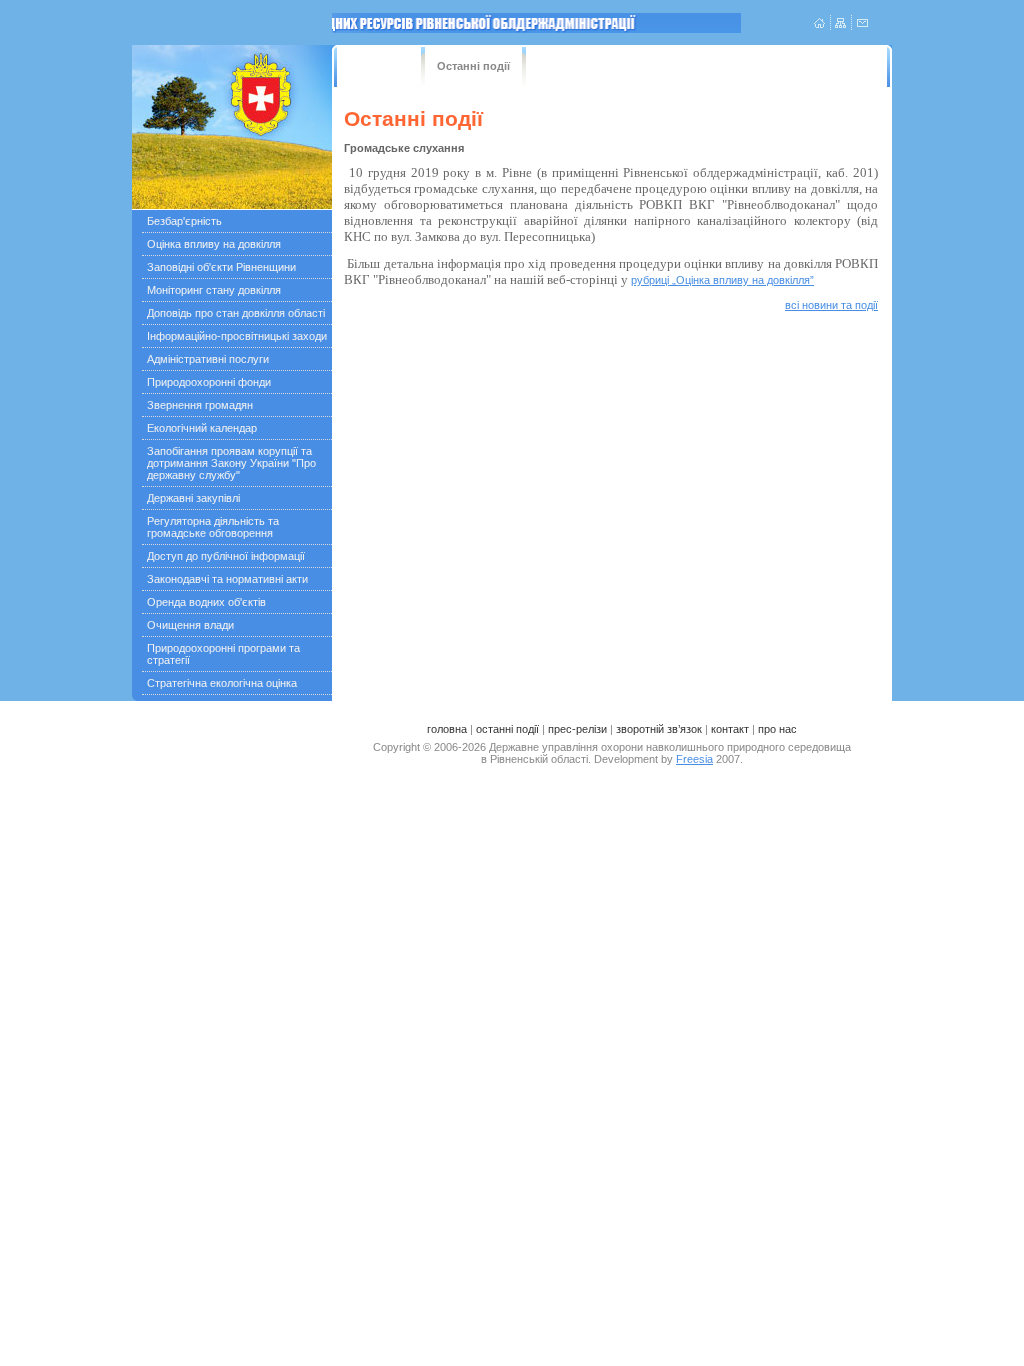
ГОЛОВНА (373, 66)
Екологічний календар (202, 428)
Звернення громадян (200, 405)
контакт (730, 729)
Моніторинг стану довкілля (214, 290)
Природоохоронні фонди (209, 382)
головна (447, 729)
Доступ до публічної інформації (226, 556)
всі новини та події (831, 305)
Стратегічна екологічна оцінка (222, 683)
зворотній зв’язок (659, 729)
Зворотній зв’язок (673, 66)
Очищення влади (190, 625)
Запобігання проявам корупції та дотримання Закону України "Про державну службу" (231, 463)
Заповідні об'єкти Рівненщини (221, 267)
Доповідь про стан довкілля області (236, 313)
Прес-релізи (579, 66)
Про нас (820, 66)
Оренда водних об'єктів (206, 602)
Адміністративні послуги (208, 359)
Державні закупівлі (193, 498)
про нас (777, 729)
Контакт (758, 66)
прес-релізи (577, 729)
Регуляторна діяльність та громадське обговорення (213, 527)
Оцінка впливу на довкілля (214, 244)
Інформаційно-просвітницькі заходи (237, 336)
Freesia (694, 759)
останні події (507, 729)
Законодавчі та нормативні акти (227, 579)
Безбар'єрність (184, 221)
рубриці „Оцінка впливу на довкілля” (722, 280)
